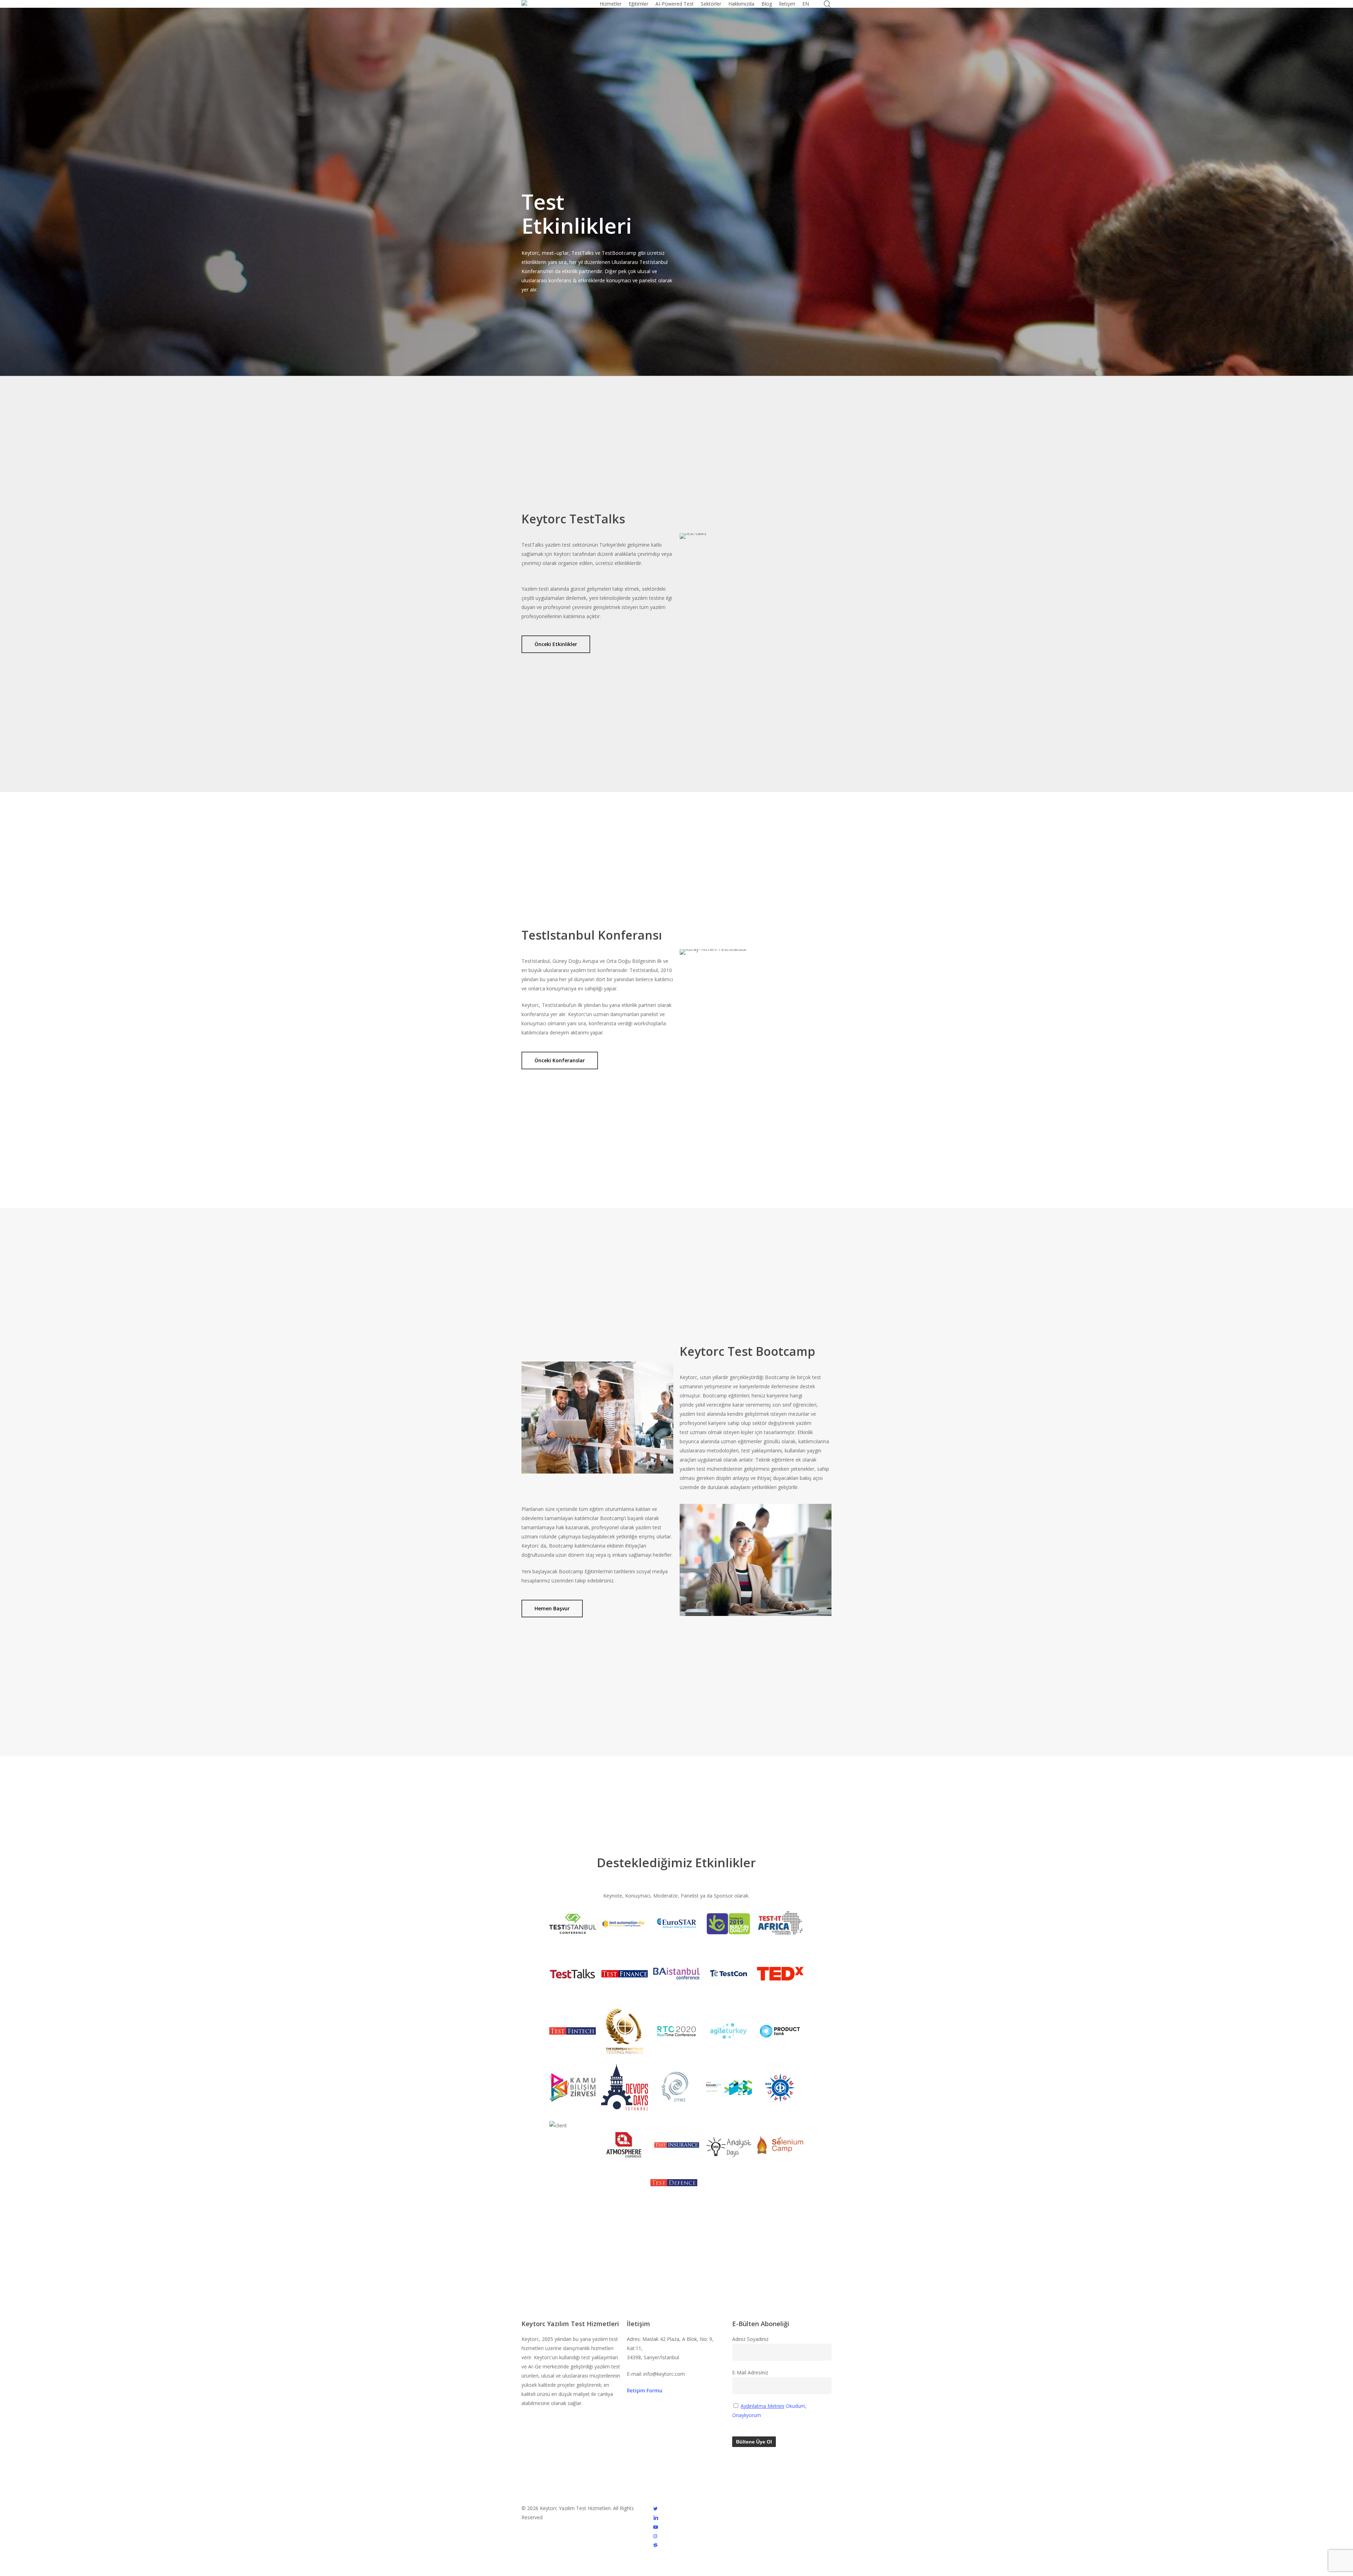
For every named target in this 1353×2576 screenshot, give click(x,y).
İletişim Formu (645, 2390)
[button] (556, 644)
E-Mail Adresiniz (750, 2372)
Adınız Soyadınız (750, 2339)
